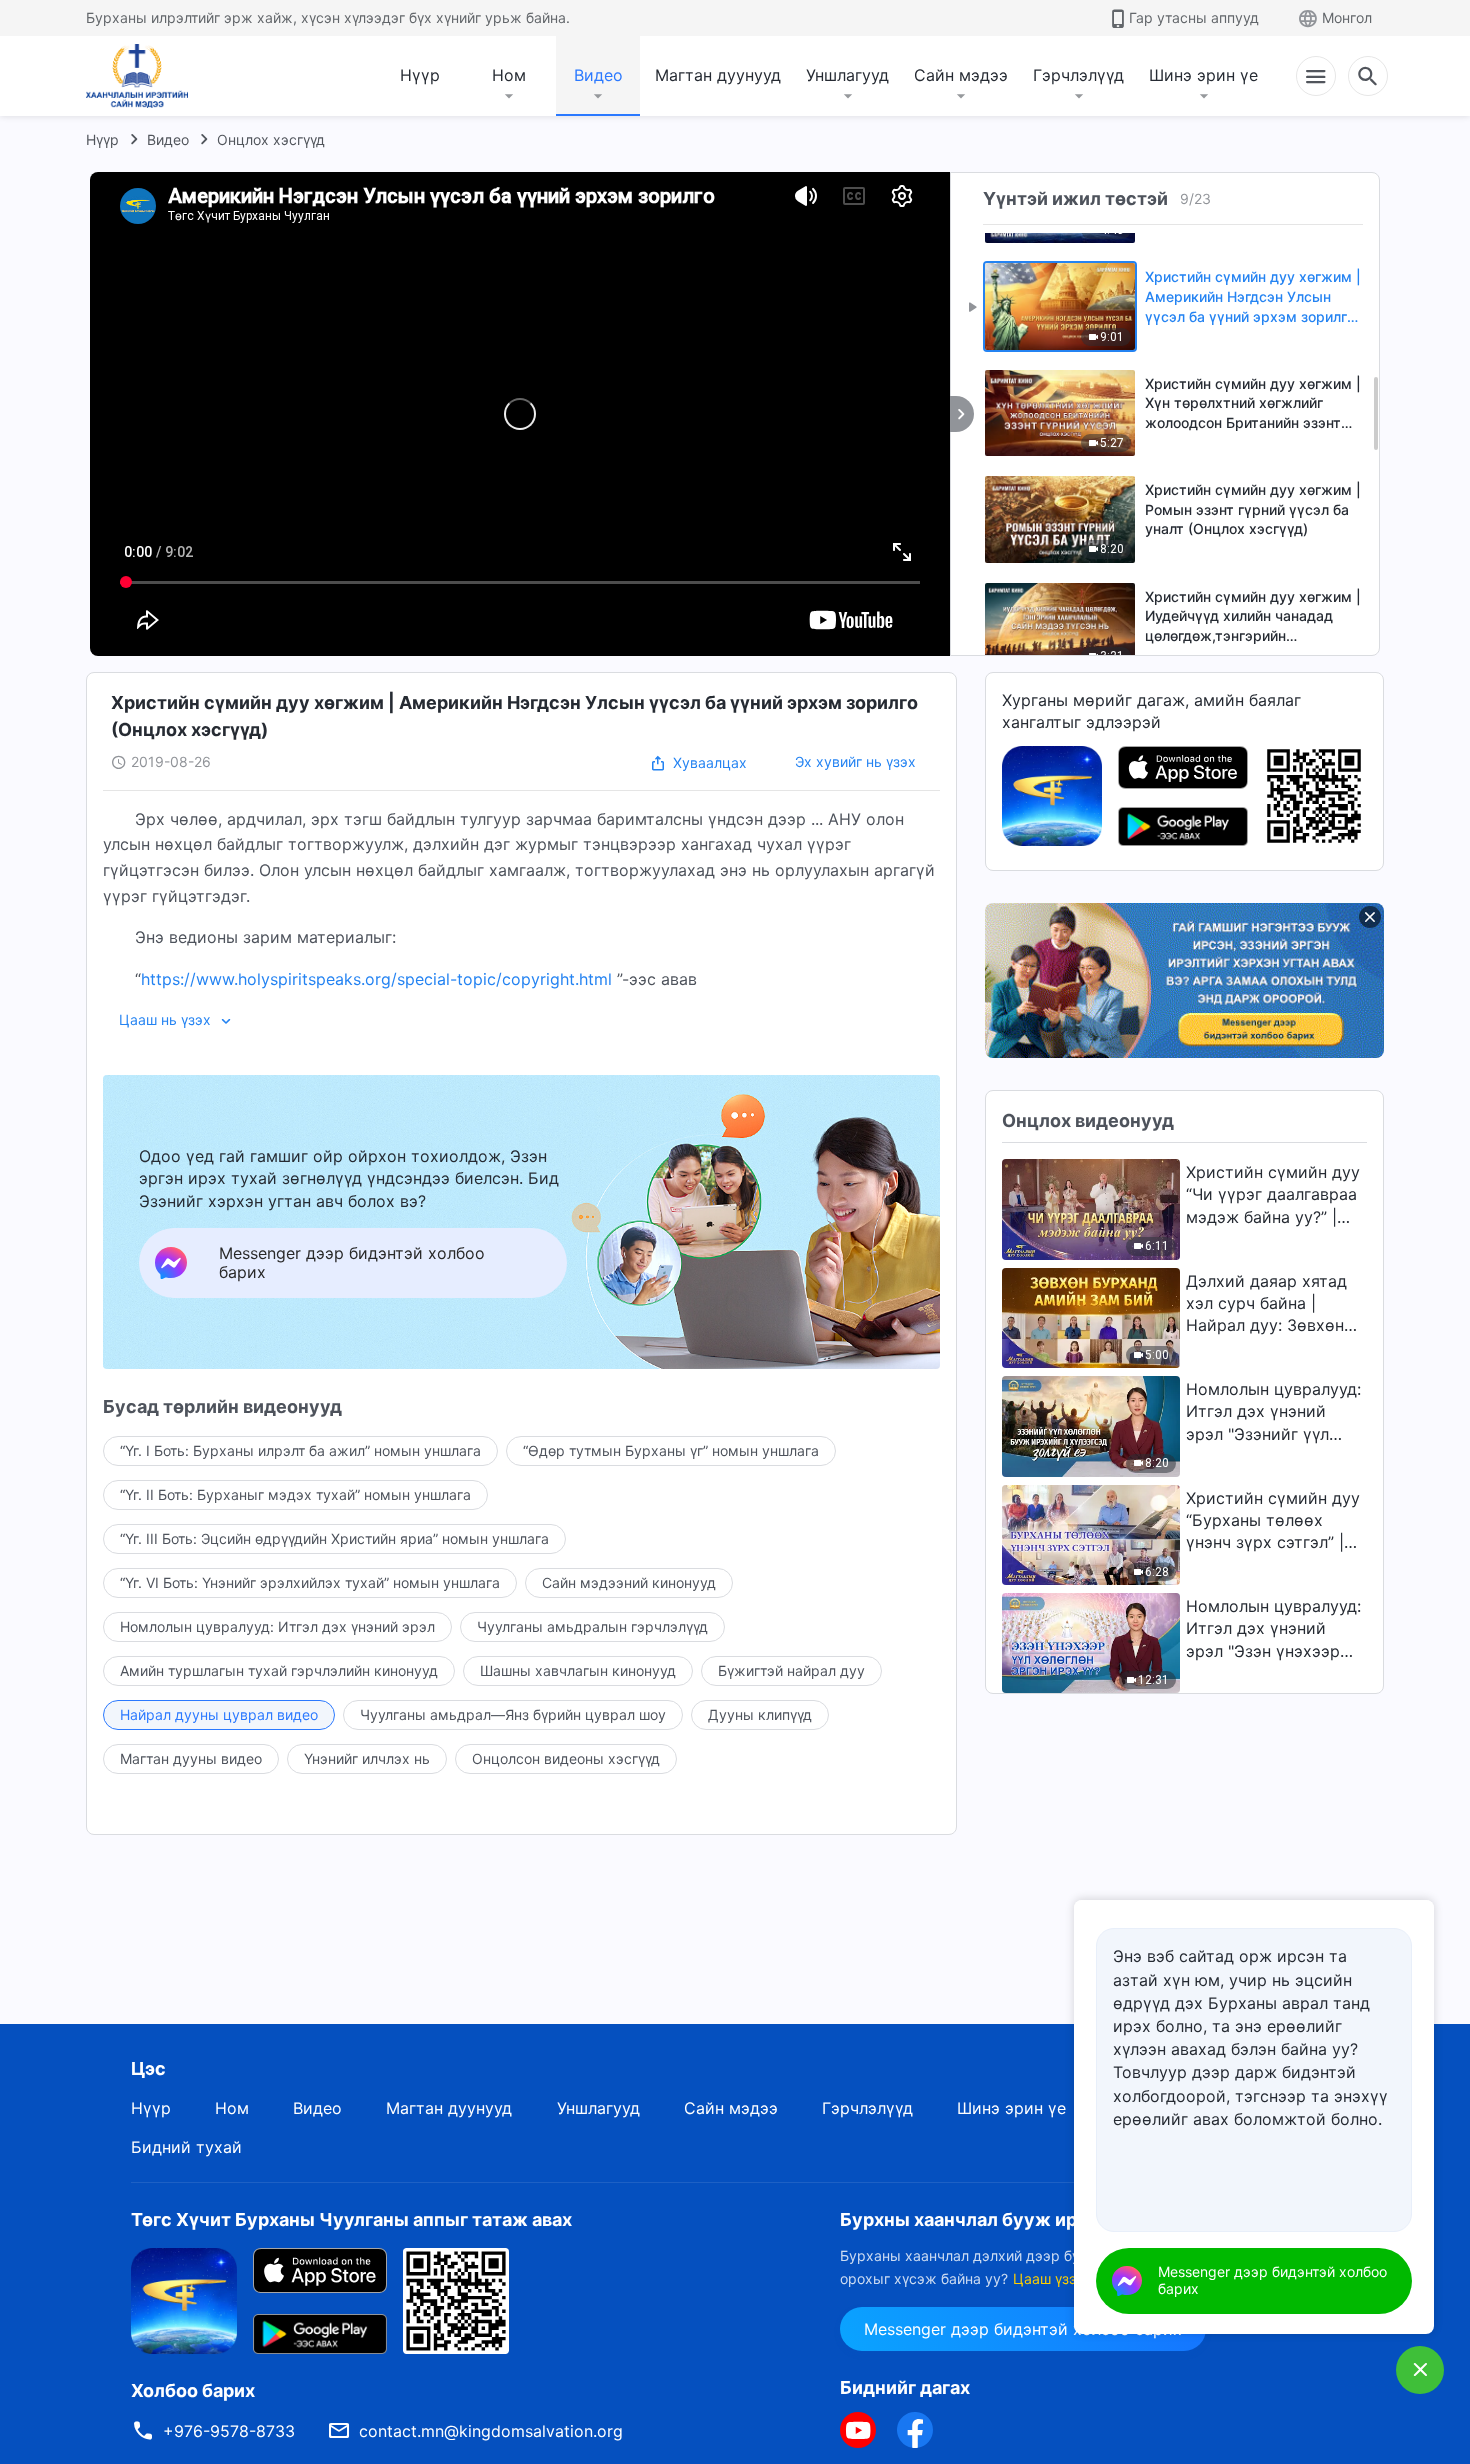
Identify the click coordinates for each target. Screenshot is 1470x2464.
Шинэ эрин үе (1203, 75)
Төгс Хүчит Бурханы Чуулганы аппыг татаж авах (351, 2219)
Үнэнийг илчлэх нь (367, 1758)
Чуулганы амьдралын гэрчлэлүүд (592, 1626)
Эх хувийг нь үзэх (855, 761)
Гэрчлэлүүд (1078, 75)
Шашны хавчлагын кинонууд (578, 1670)
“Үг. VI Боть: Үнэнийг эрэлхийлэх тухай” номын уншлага (310, 1582)
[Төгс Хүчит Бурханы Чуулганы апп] (1052, 794)
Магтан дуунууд (718, 75)
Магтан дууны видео (191, 1758)
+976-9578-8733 (229, 2431)
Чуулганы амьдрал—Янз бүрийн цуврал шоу (513, 1714)
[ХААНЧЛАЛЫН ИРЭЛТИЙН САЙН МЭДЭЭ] (144, 76)
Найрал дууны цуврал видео (219, 1714)
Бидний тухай (186, 2147)
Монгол (1347, 17)
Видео (598, 75)
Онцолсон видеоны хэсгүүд (566, 1758)
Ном (509, 75)
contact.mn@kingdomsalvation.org (491, 2431)
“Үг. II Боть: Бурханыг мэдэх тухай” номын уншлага (295, 1494)
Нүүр (420, 75)
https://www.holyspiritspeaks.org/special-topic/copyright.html (376, 979)
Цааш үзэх (1049, 2278)
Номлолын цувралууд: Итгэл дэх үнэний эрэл (277, 1626)
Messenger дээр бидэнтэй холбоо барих (1023, 2329)
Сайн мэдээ (961, 75)
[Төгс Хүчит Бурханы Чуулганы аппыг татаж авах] (184, 2300)
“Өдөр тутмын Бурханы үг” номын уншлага (671, 1450)
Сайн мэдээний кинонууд (629, 1582)
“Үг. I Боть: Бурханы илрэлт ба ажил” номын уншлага (300, 1450)
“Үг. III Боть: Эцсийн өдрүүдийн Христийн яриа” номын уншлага (334, 1538)
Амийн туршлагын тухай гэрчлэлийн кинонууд (279, 1670)
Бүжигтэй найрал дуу (791, 1670)
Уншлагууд (847, 75)
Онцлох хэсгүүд (271, 139)
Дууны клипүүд (760, 1714)
